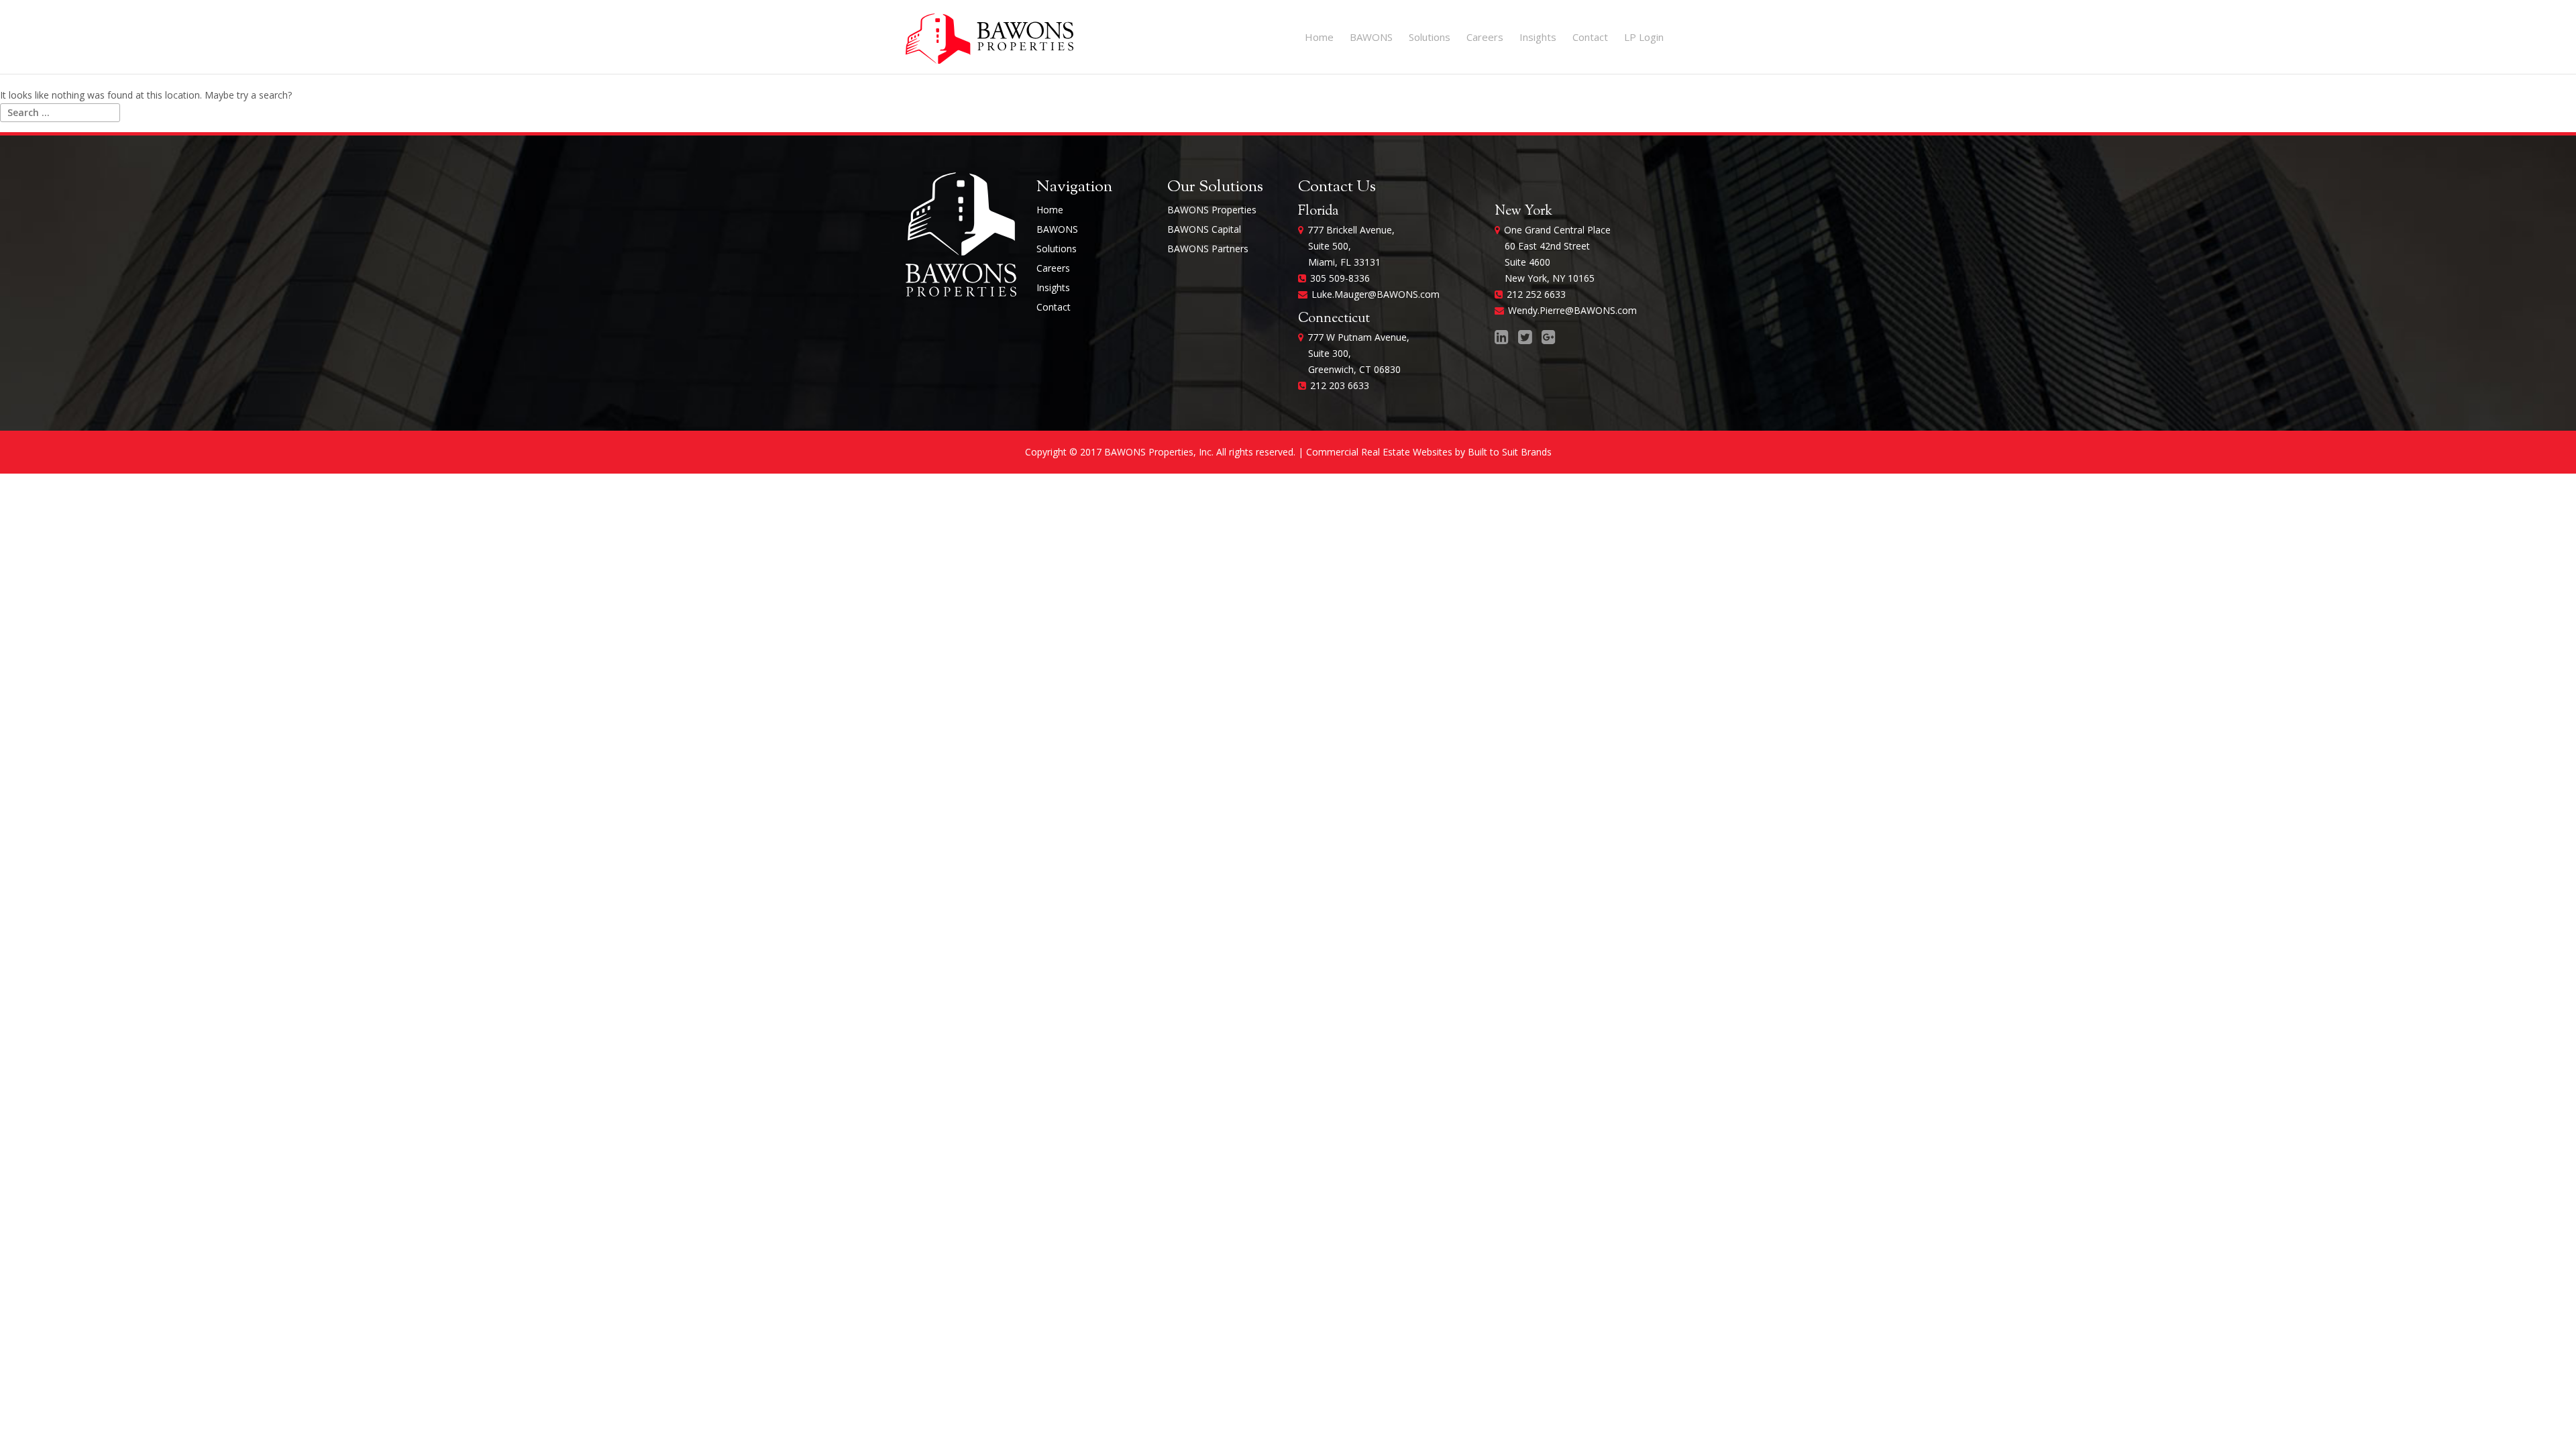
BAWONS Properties (1212, 210)
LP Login (1644, 37)
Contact (1590, 37)
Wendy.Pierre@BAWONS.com (1572, 310)
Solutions (1430, 37)
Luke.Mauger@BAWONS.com (1376, 294)
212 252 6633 (1536, 294)
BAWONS (1371, 37)
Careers (1485, 37)
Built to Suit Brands (1510, 452)
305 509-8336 (1340, 278)
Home (1319, 37)
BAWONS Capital (1204, 229)
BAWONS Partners (1208, 249)
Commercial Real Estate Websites (1379, 452)
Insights (1538, 37)
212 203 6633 (1340, 385)
